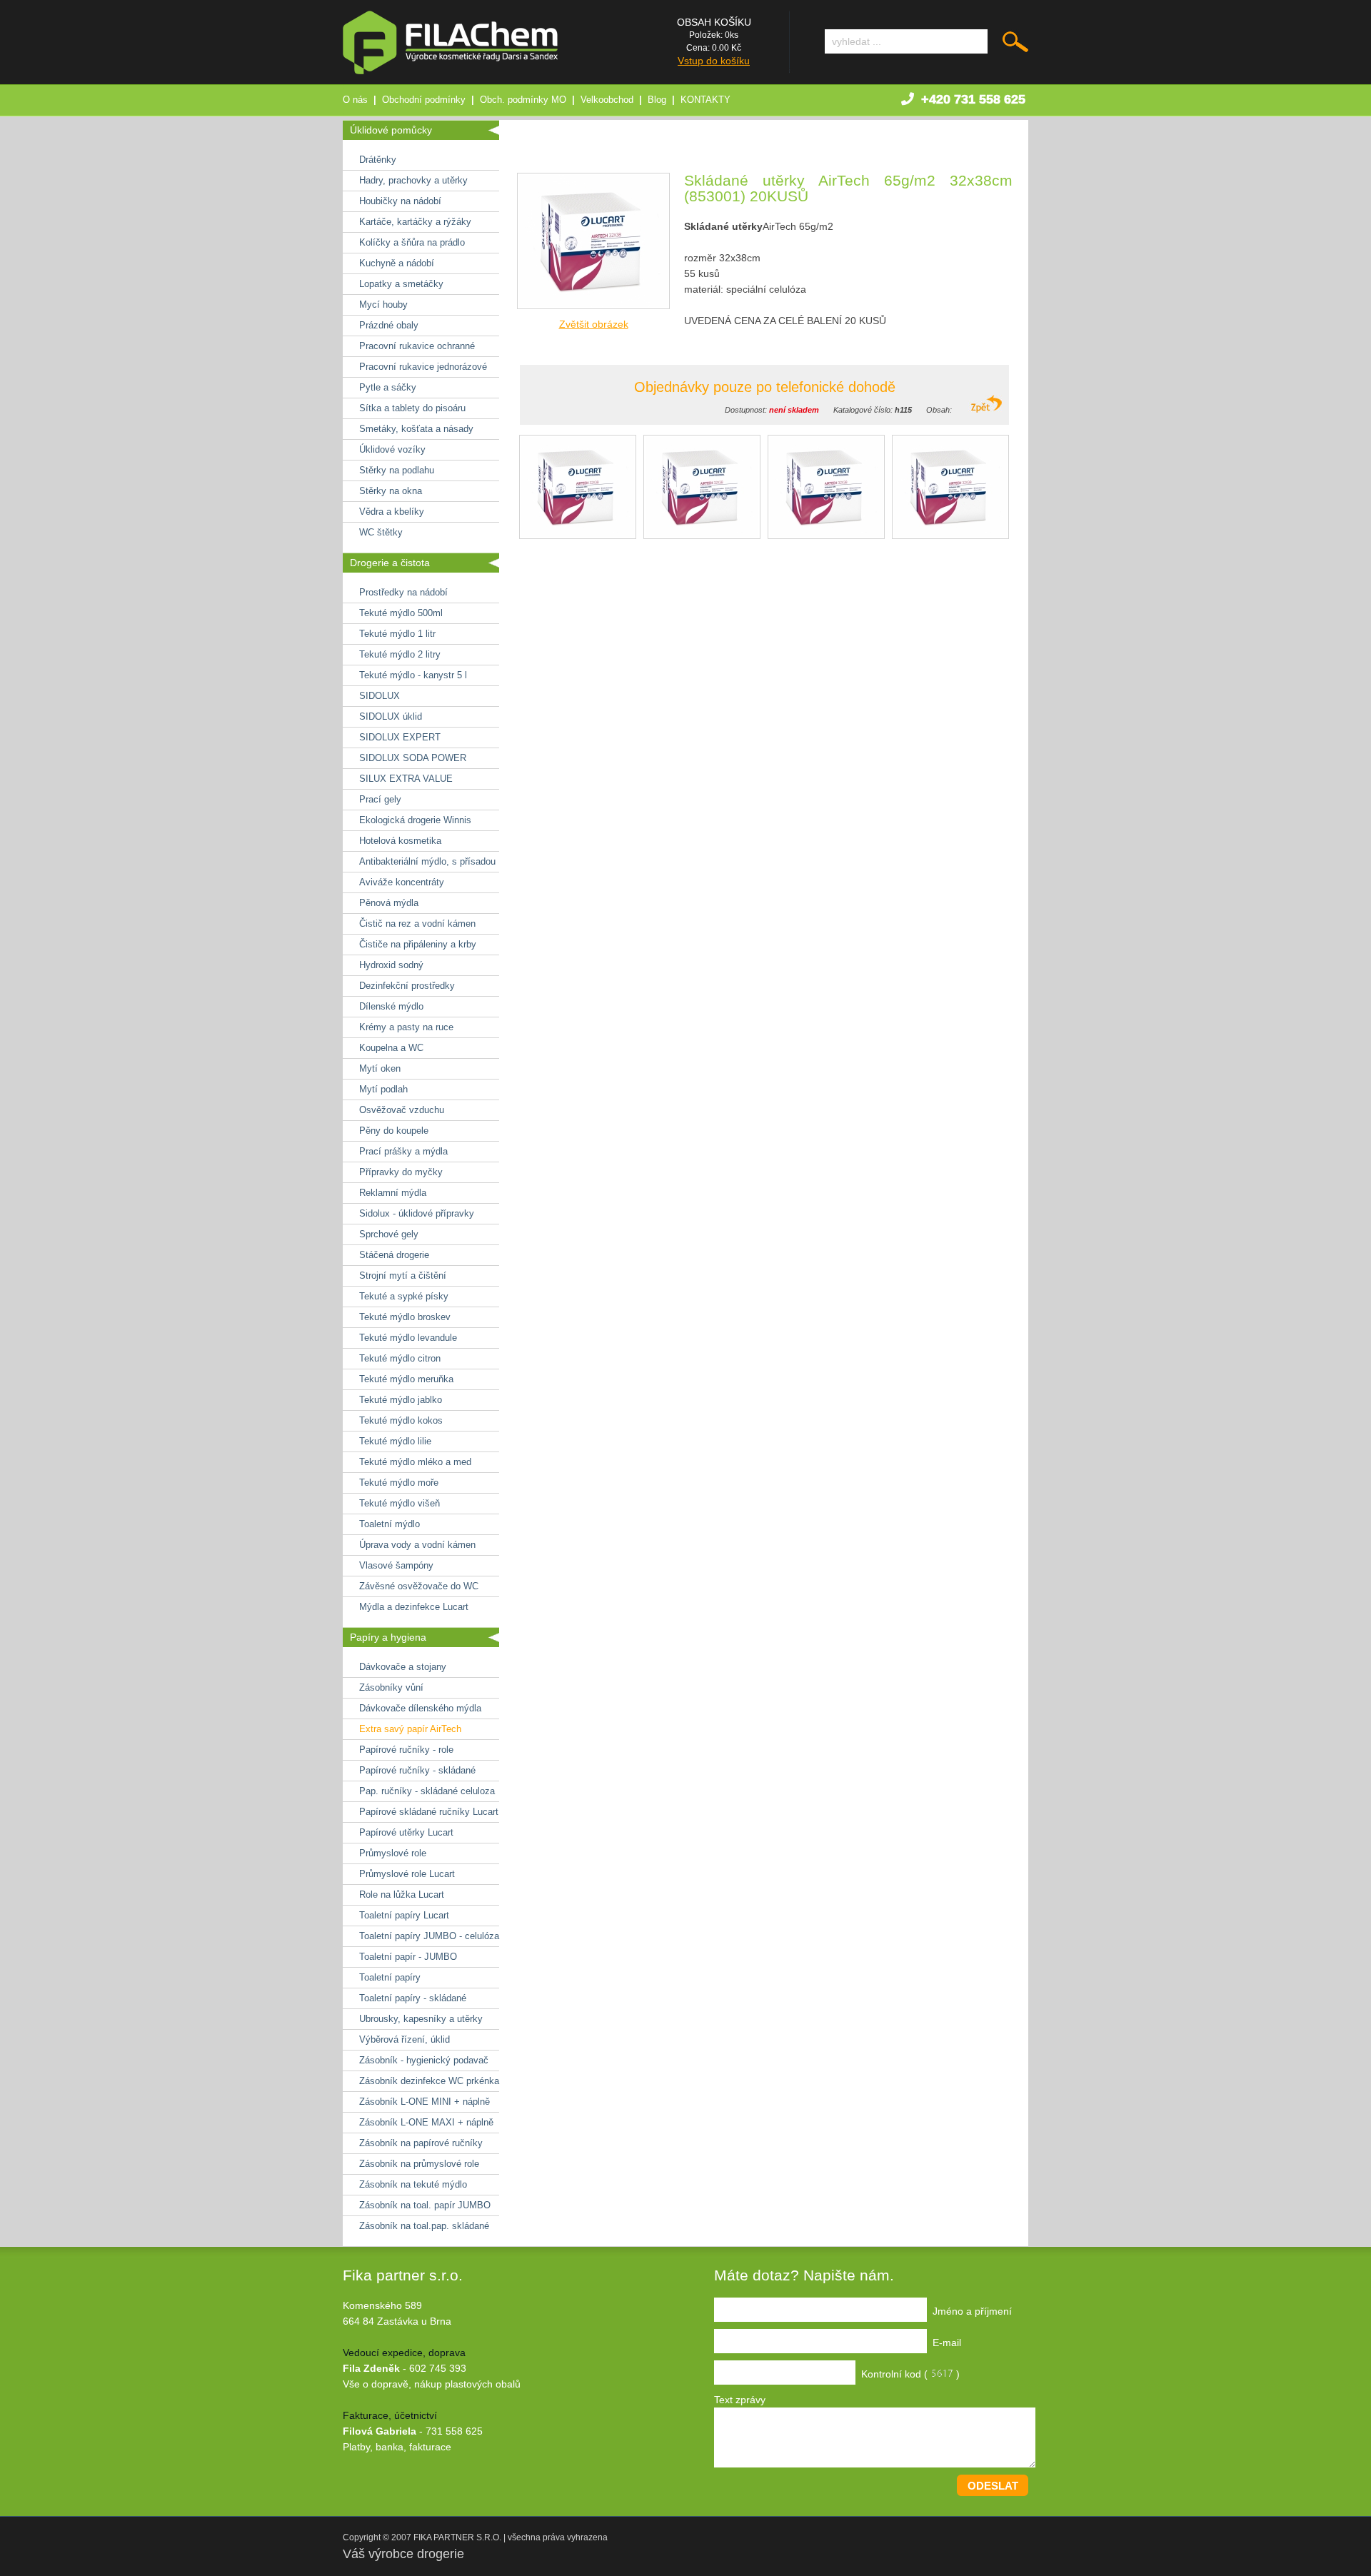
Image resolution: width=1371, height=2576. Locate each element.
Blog (657, 100)
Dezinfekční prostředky (407, 986)
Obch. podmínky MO (523, 100)
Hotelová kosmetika (400, 841)
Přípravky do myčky (401, 1172)
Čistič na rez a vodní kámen (417, 924)
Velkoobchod (607, 100)
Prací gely (380, 799)
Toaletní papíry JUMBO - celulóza (429, 1936)
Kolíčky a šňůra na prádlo (412, 242)
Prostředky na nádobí (403, 592)
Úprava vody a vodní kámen (417, 1545)
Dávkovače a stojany (403, 1667)
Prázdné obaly (389, 325)
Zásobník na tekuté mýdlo (413, 2184)
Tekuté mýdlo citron (400, 1358)
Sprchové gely (389, 1234)
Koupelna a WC (391, 1048)
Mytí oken (380, 1068)
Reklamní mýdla (393, 1193)
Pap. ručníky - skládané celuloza (427, 1791)
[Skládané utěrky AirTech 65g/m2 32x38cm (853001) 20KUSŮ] (593, 313)
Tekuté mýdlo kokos (401, 1420)
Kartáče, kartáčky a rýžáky (415, 222)
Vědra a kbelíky (392, 512)
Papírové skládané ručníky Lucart (429, 1812)
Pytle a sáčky (388, 387)
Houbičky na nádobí (400, 201)
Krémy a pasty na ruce (406, 1027)
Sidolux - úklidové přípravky (417, 1213)
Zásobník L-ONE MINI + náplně (425, 2102)
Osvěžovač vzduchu (402, 1110)
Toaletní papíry (390, 1977)
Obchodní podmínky (424, 100)
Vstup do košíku (714, 61)
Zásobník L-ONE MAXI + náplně (426, 2122)
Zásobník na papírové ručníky (421, 2143)
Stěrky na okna (391, 491)
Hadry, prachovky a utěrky (413, 180)
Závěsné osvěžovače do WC (419, 1586)
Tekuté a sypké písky (404, 1296)
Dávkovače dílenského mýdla (420, 1708)
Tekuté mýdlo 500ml (401, 613)
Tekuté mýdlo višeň (400, 1503)
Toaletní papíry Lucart (404, 1915)
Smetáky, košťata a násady (416, 429)
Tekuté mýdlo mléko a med (415, 1462)
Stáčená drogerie (394, 1255)
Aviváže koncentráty (402, 882)
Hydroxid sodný (391, 965)
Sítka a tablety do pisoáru (412, 408)
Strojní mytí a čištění (403, 1276)
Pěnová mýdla (389, 903)
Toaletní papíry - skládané (413, 1998)
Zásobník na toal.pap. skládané (424, 2226)
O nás (355, 100)
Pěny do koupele (394, 1131)
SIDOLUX (380, 696)
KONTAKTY (705, 100)
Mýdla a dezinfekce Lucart (414, 1607)
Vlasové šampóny (396, 1565)
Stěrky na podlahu (397, 470)
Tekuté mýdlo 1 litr (397, 634)
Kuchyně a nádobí (397, 263)
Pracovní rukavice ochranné (417, 346)
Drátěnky (378, 160)
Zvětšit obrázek (594, 324)
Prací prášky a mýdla (403, 1151)
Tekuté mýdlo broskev (405, 1317)
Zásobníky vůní (391, 1687)
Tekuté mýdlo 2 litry (400, 654)
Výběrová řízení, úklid (405, 2039)
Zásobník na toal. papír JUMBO (425, 2205)
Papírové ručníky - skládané (417, 1770)
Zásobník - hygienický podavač (424, 2060)
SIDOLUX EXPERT (400, 737)
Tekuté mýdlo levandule (408, 1338)
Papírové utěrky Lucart (406, 1832)
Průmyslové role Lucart (407, 1874)
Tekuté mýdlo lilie (395, 1441)
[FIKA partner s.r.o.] (450, 71)
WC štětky (381, 532)
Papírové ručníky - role (406, 1750)
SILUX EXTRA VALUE (406, 779)
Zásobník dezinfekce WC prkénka (429, 2081)
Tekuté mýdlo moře (399, 1483)
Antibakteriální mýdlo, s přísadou (427, 861)
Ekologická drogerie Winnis (415, 820)
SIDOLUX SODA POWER (413, 758)
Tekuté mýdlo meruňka (406, 1379)
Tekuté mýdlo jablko (401, 1400)
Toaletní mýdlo (390, 1524)
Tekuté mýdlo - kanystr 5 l (413, 675)
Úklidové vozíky (392, 449)
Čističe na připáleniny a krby (418, 944)
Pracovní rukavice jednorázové (423, 367)
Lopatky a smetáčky (401, 284)
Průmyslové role (393, 1853)
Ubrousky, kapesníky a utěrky (421, 2019)
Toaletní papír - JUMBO (408, 1957)
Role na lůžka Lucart (402, 1895)
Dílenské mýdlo (391, 1006)
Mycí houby (383, 305)
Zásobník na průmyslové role (419, 2164)
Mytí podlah (383, 1089)
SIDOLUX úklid (391, 716)
